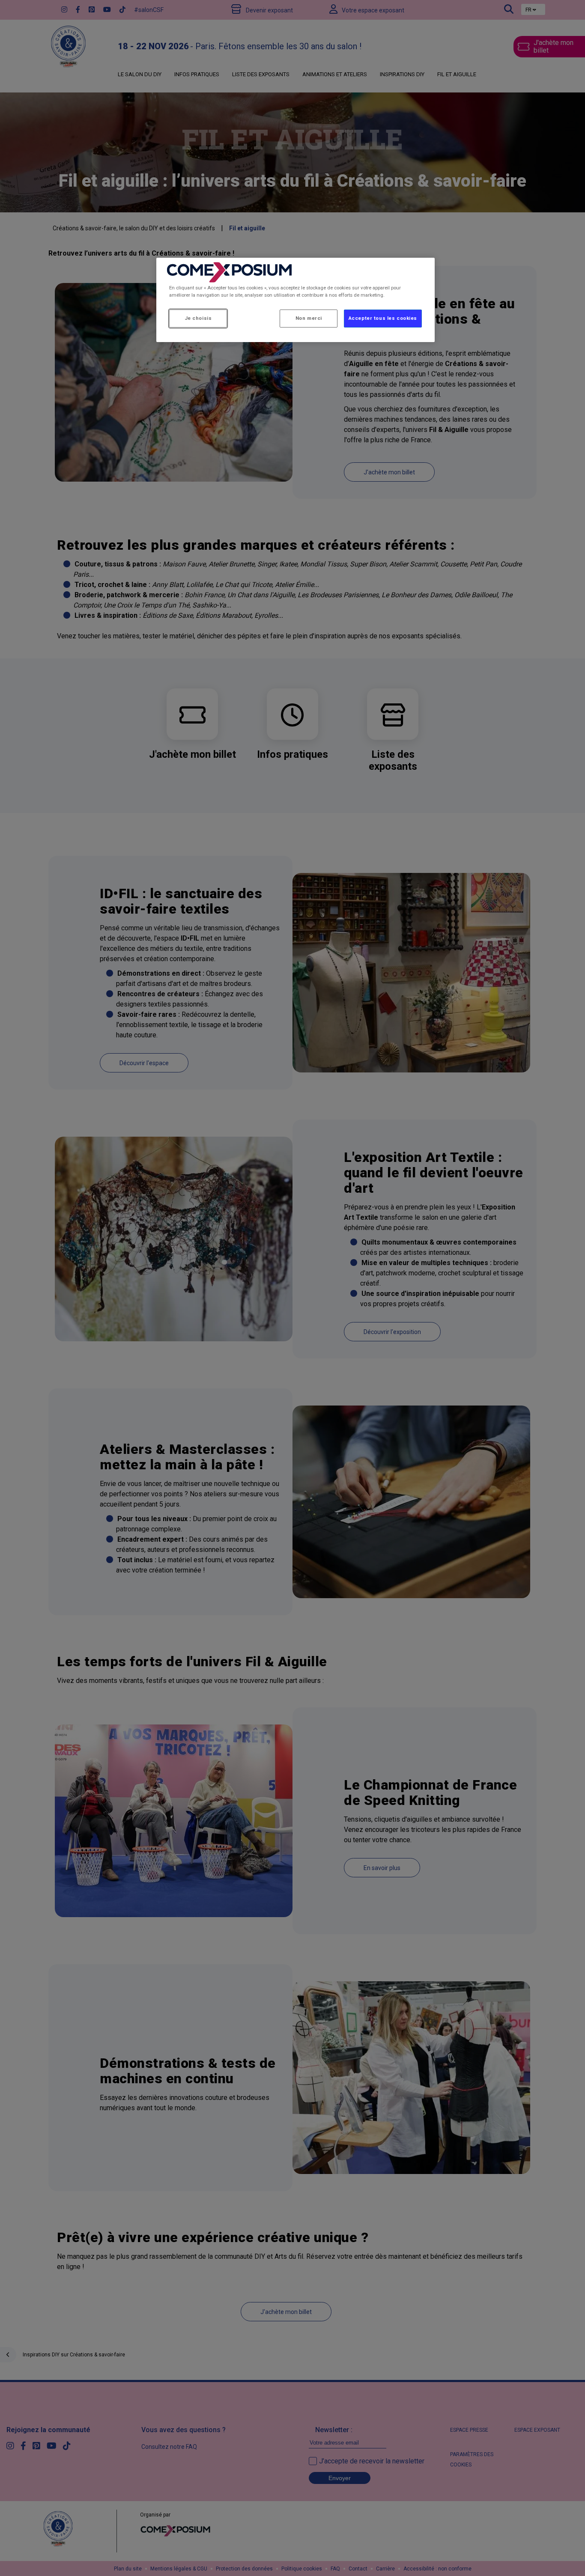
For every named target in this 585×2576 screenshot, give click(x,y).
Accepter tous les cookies (383, 318)
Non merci (309, 318)
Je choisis (198, 318)
